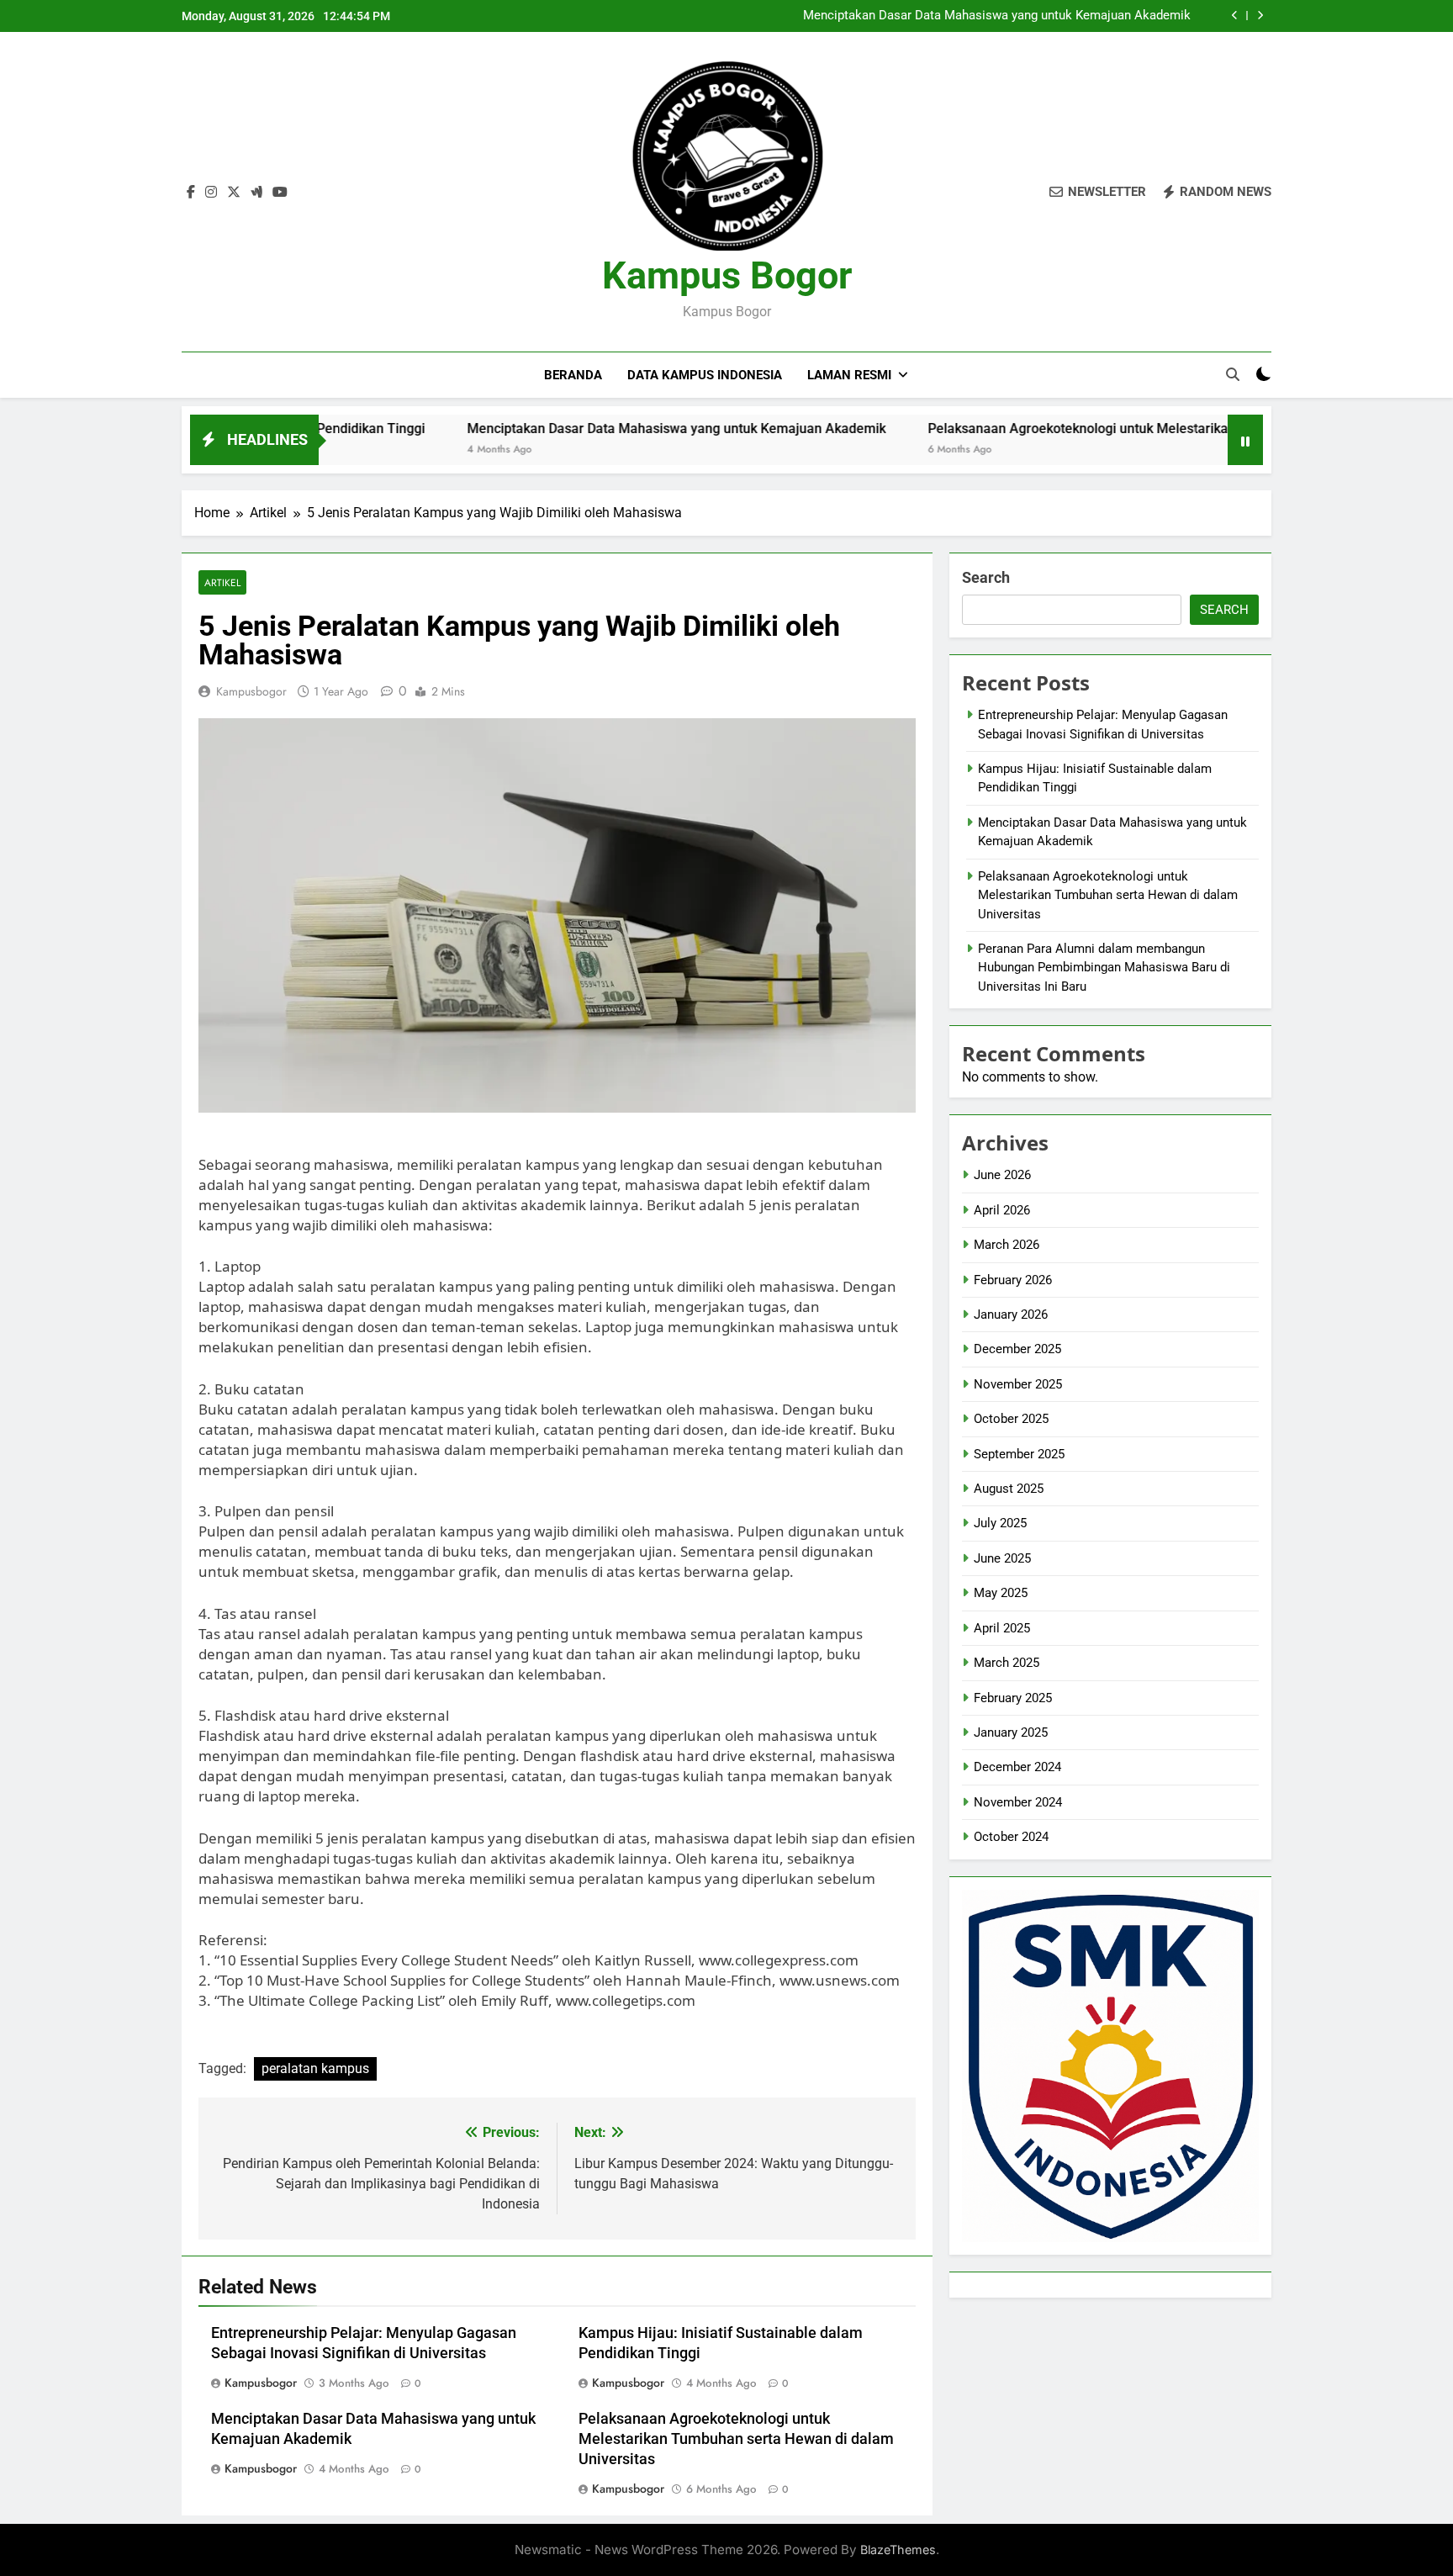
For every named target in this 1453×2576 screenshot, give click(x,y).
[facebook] (191, 193)
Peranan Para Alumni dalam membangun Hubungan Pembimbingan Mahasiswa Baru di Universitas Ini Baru (1104, 968)
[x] (234, 193)
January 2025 (1011, 1732)
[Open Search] (1233, 374)
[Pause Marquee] (1245, 440)
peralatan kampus (315, 2068)
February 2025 (1013, 1698)
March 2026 (1007, 1245)
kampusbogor (251, 691)
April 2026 (1002, 1210)
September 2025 (1019, 1454)
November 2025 (1018, 1384)
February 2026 (1013, 1280)
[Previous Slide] (1235, 16)
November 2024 (1018, 1802)
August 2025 (1009, 1489)
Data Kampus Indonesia (705, 375)
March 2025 (1007, 1663)
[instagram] (211, 193)
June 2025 (1002, 1558)
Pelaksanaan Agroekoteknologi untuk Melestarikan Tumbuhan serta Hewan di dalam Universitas (1117, 428)
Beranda (573, 375)
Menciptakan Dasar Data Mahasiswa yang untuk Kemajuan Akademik (997, 16)
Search (986, 577)
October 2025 (1011, 1419)
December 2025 (1017, 1349)
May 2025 (1001, 1593)
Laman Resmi (849, 375)
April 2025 (1002, 1628)
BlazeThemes (898, 2550)
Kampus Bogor (727, 275)
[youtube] (280, 193)
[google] (256, 193)
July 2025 (1000, 1523)
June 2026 (1002, 1175)
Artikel (222, 582)
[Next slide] (1260, 16)
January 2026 (1011, 1314)
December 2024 (1017, 1767)
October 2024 (1011, 1837)
